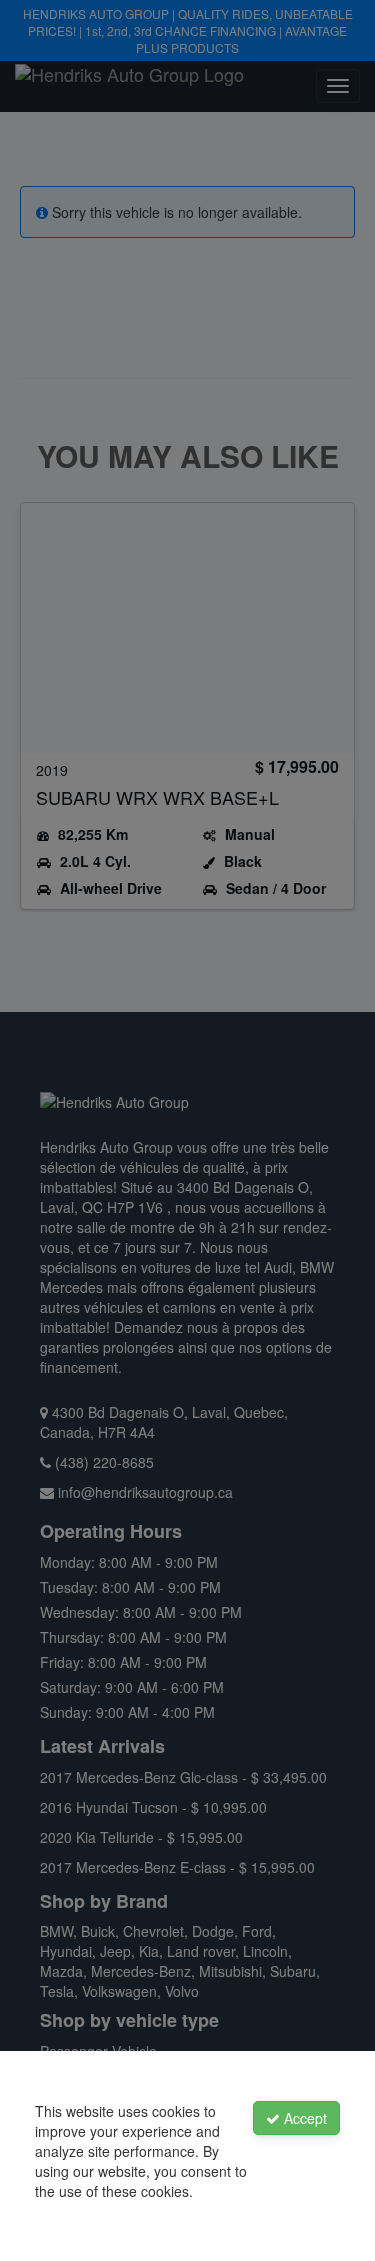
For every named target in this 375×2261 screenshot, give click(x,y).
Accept (303, 2118)
